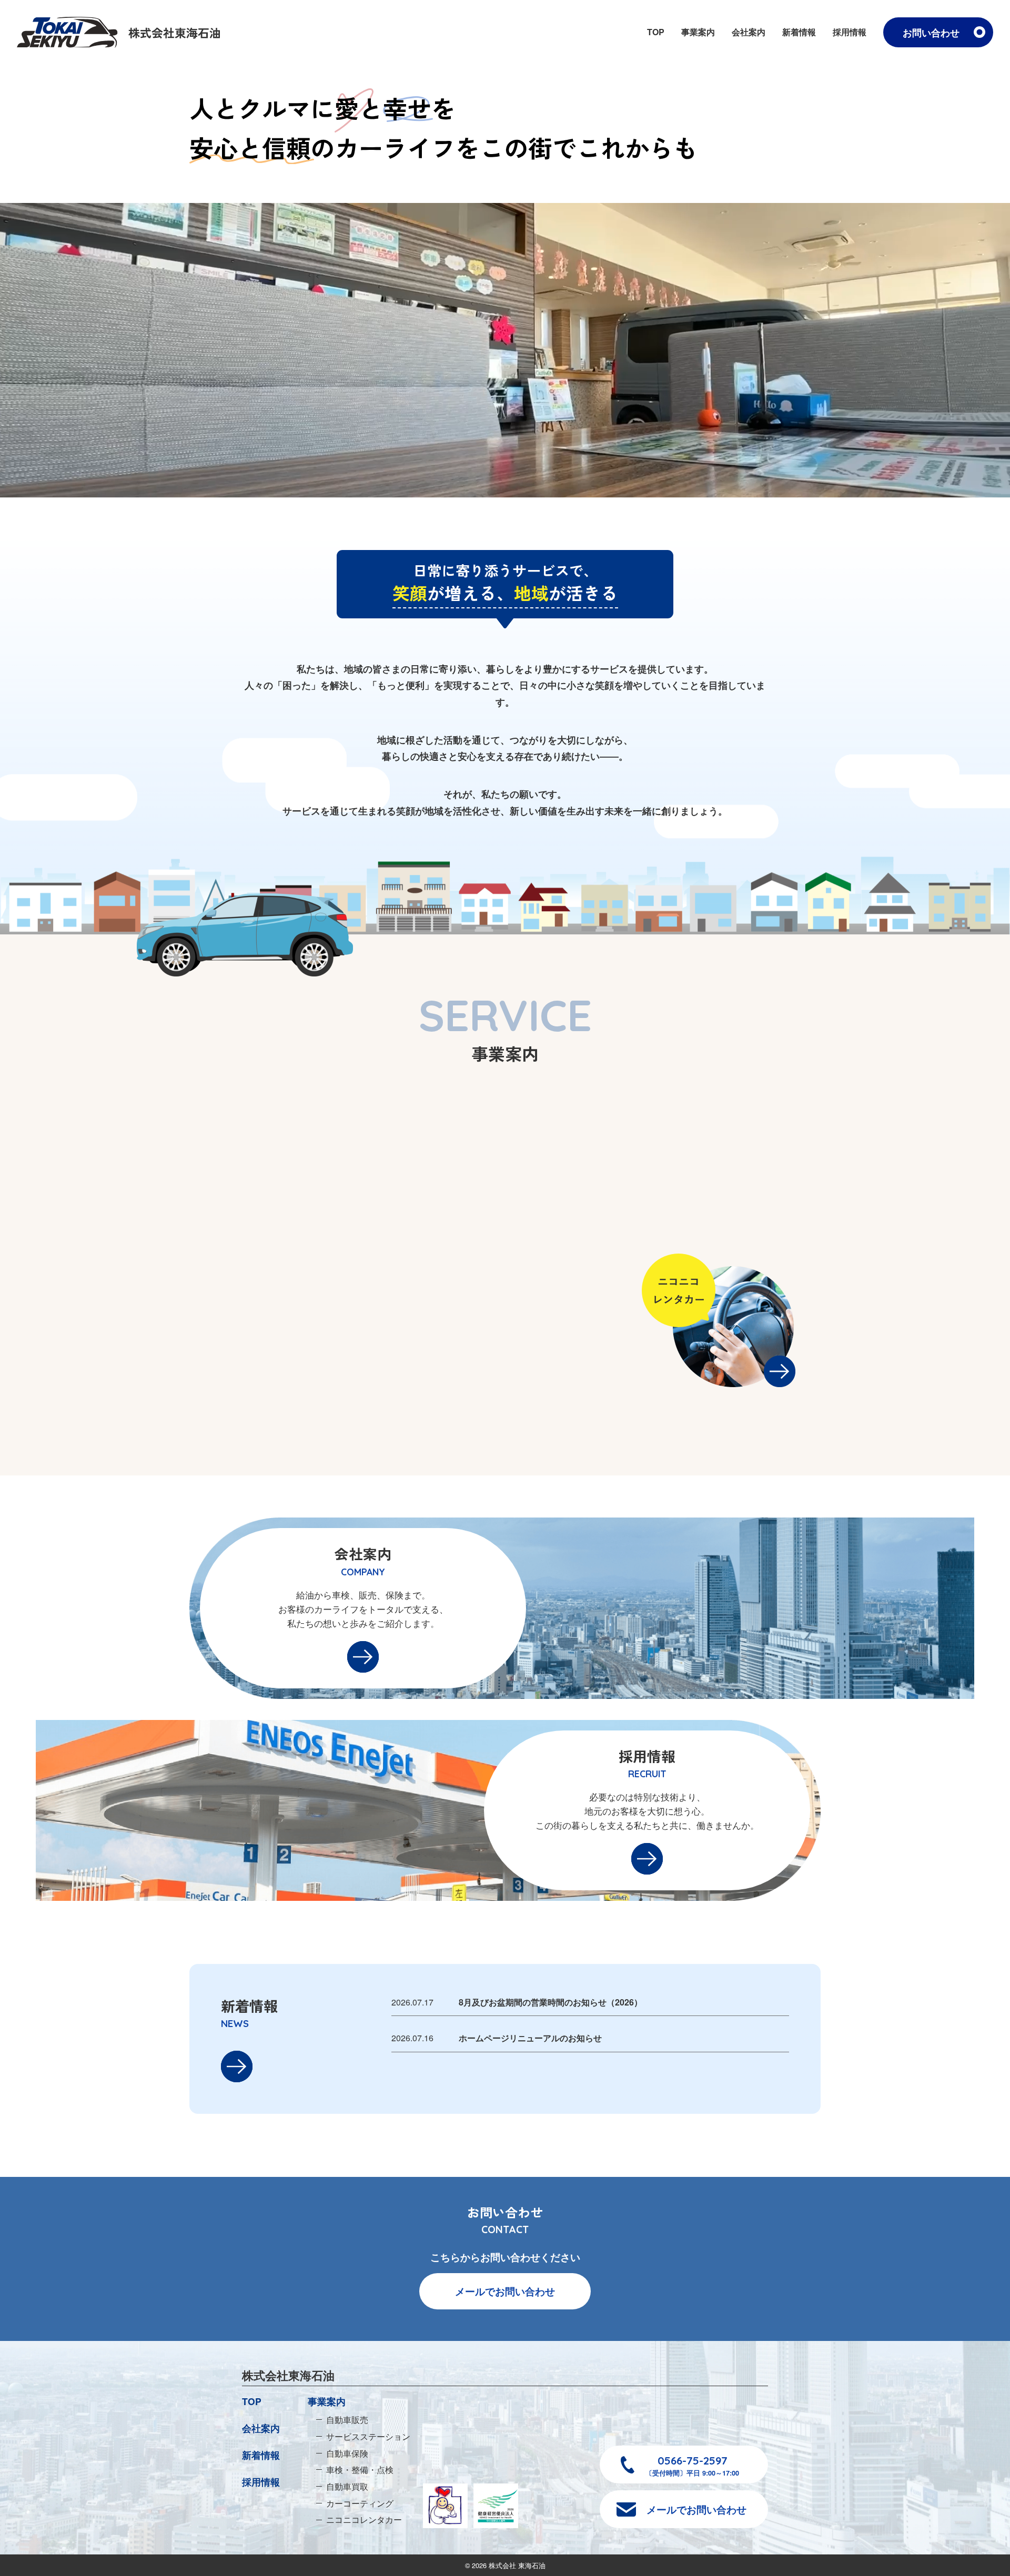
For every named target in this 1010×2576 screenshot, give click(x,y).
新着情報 (799, 32)
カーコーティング (360, 2503)
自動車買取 (347, 2486)
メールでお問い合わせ (505, 2291)
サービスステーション (368, 2436)
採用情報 (850, 32)
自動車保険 (347, 2453)
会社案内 (749, 32)
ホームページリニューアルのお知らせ (530, 2038)
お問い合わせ (931, 32)
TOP (656, 32)
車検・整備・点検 (360, 2469)
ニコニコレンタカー (364, 2519)
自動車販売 (347, 2419)
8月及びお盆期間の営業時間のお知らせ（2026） (551, 2002)
